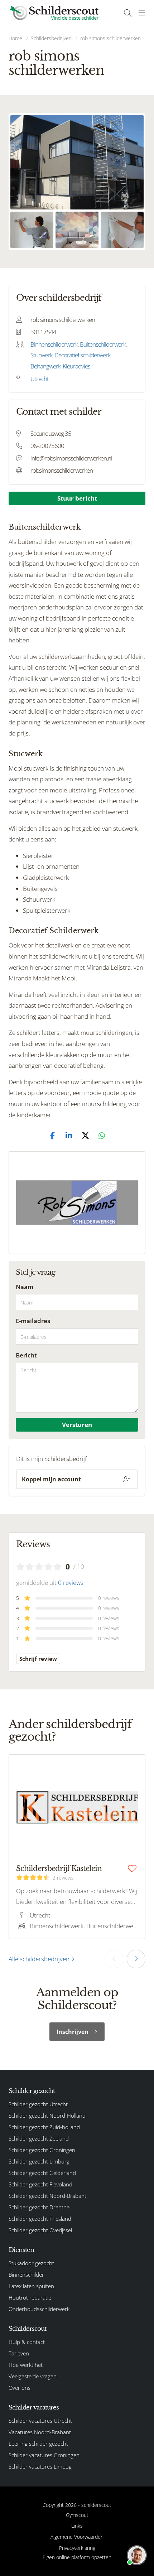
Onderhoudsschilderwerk (39, 2309)
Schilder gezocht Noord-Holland (47, 2116)
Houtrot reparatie (30, 2297)
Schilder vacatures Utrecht (40, 2421)
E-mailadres (33, 1321)
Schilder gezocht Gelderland (42, 2173)
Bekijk (77, 162)
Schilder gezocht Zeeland (39, 2138)
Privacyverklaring (77, 2548)
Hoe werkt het (26, 2365)
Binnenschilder (26, 2274)
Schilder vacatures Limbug (40, 2466)
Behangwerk (45, 366)
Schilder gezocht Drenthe (39, 2207)
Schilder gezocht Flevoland (40, 2184)
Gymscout (77, 2515)
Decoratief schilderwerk (82, 355)
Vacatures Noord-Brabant (40, 2432)
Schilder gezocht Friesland (40, 2219)
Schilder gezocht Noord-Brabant (47, 2196)
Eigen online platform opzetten (77, 2557)
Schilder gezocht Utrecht (38, 2104)
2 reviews (63, 1878)
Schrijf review (38, 1659)
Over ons (20, 2388)
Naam (25, 1287)
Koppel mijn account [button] (51, 1479)
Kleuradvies (76, 366)
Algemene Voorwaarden (77, 2537)
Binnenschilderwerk (54, 344)
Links (77, 2526)
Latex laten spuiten (31, 2286)
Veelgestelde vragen (33, 2376)
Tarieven (19, 2353)
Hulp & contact (27, 2342)
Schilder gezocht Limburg (39, 2161)
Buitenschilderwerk (103, 344)
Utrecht (40, 379)
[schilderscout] (54, 13)
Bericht (26, 1355)
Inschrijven (73, 2032)
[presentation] (114, 1959)
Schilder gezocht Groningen (42, 2150)
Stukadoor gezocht (31, 2263)
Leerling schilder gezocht (38, 2444)
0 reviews (71, 1583)
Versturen (77, 1425)
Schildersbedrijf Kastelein (59, 1868)
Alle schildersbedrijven (40, 1959)
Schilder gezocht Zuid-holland (44, 2127)
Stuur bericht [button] (77, 498)
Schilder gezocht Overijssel (40, 2230)
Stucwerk (41, 355)
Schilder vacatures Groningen (44, 2455)
